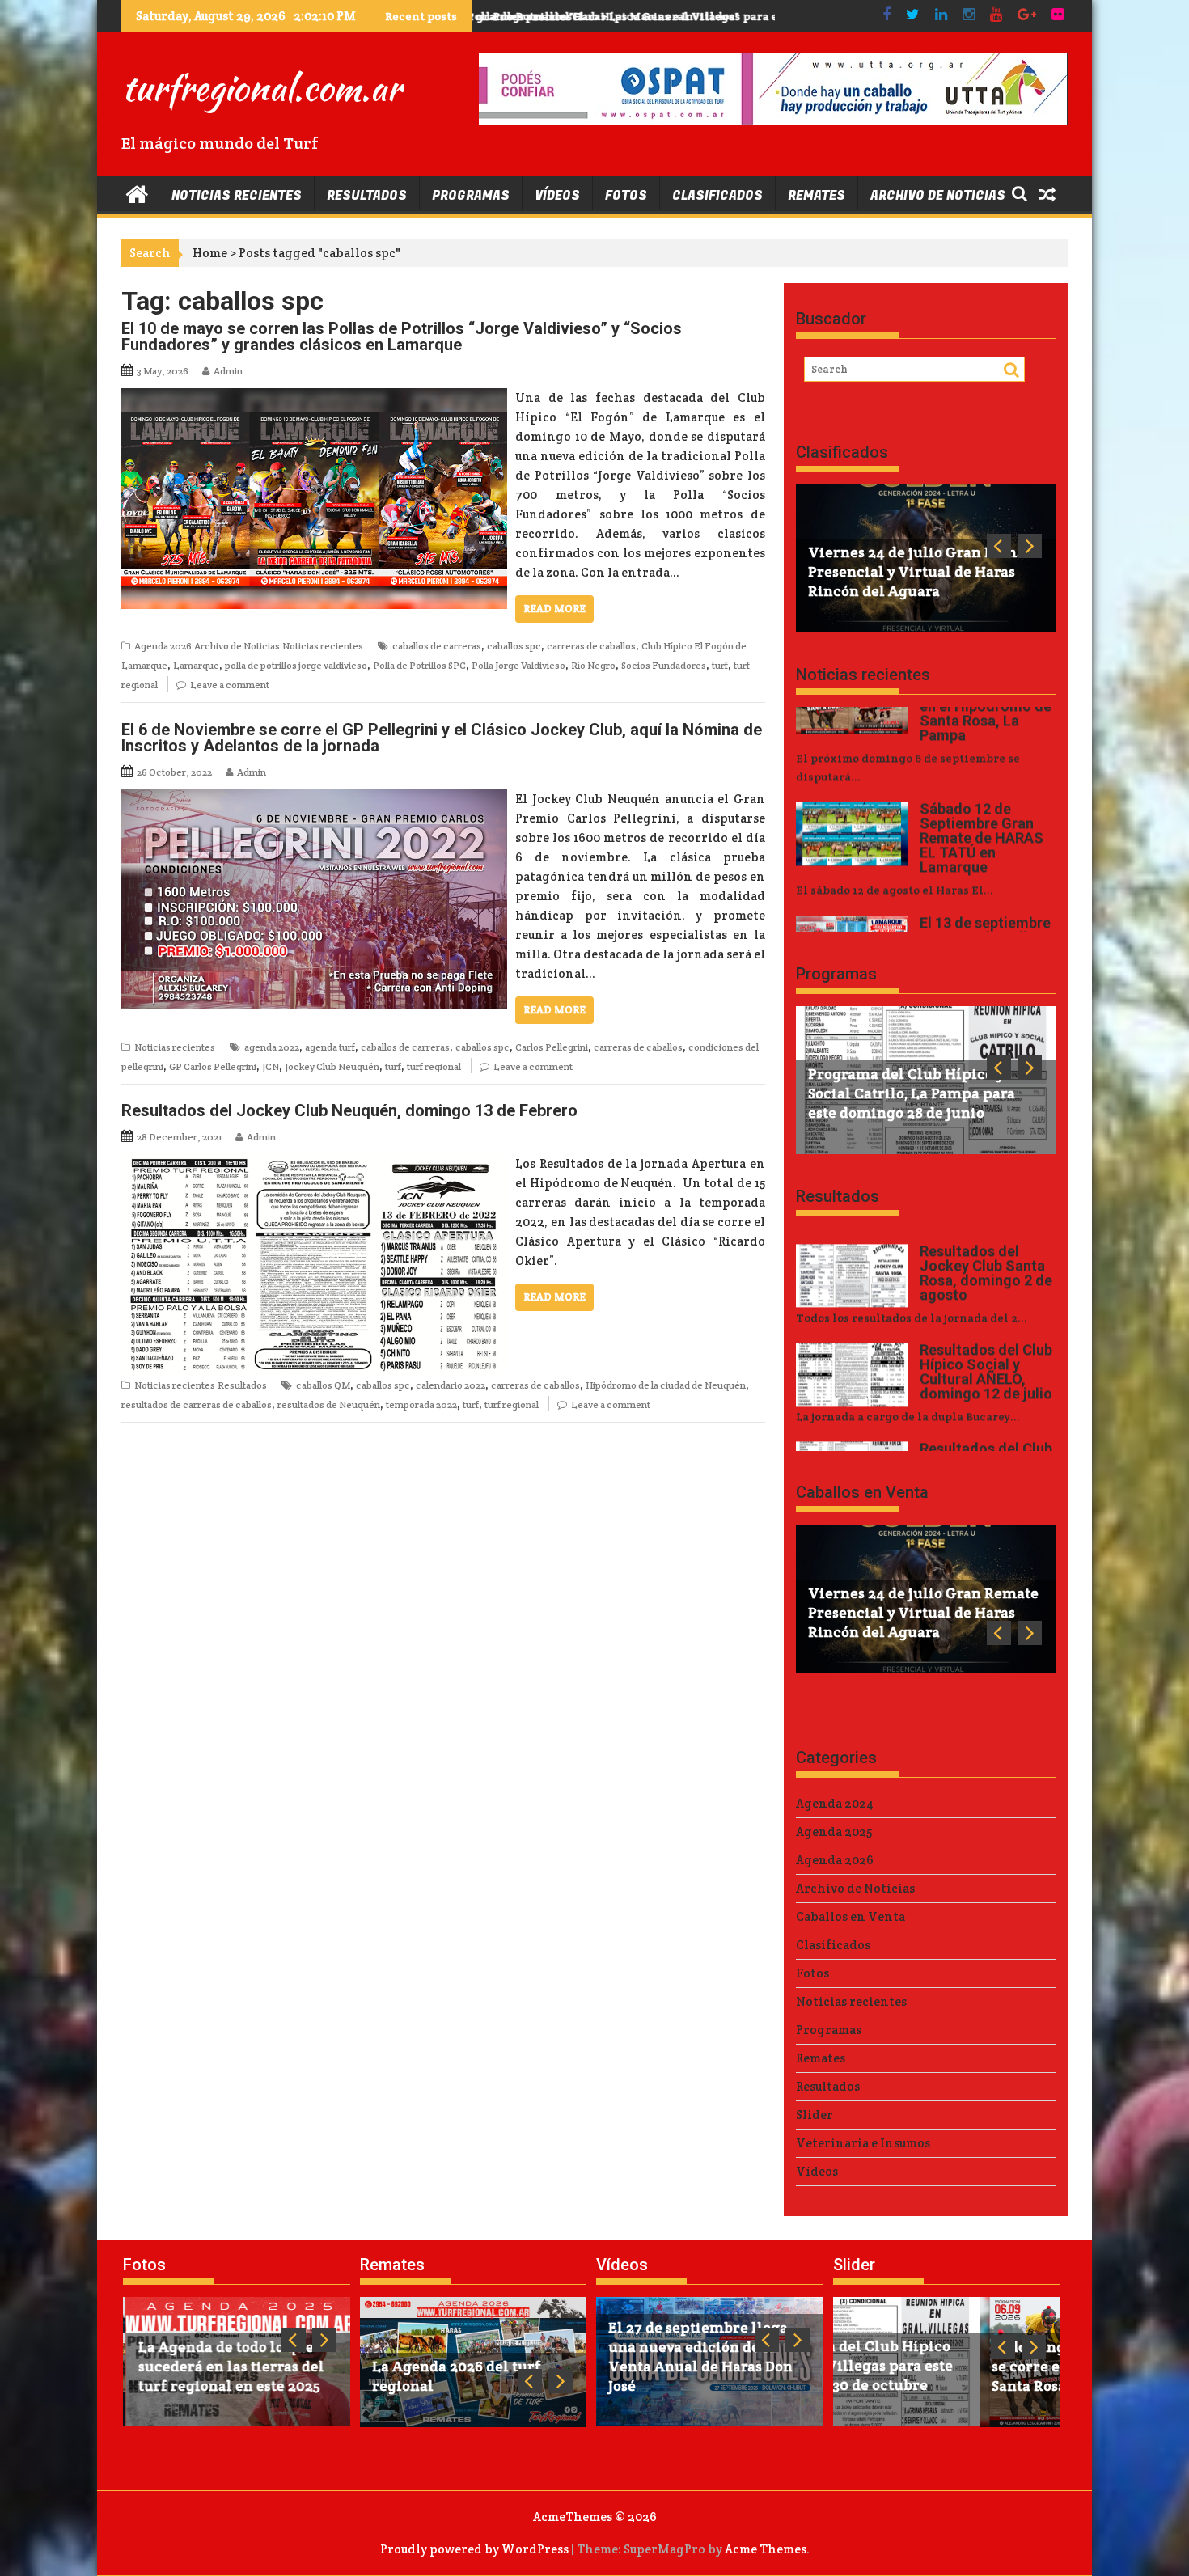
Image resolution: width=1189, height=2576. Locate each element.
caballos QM (323, 1385)
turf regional (434, 1066)
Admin (228, 371)
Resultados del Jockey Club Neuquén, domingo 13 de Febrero (349, 1110)
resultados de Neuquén (329, 1404)
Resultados (367, 196)
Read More (554, 609)
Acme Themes (766, 2549)
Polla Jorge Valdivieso (518, 665)
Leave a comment (230, 685)
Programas (471, 196)
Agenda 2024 (835, 1803)
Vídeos (557, 196)
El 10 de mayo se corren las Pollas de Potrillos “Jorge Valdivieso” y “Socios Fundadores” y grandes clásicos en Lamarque (402, 336)
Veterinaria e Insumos (863, 2143)
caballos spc (514, 646)
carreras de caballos (591, 646)
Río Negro (593, 665)
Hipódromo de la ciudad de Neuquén (666, 1385)
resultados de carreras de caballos (197, 1404)
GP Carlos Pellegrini (213, 1066)
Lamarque (196, 665)
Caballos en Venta (862, 1492)
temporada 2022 (421, 1404)
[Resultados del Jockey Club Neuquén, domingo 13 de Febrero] (314, 1163)
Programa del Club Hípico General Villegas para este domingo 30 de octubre (698, 16)
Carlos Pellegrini (552, 1047)
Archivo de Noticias (938, 196)
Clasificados (717, 196)
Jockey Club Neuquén (332, 1066)
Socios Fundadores (664, 665)
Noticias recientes (237, 196)
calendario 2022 (451, 1385)
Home (210, 253)
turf (720, 665)
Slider (815, 2115)
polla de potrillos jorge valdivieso (296, 665)
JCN (271, 1066)
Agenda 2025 (834, 1832)
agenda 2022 (272, 1047)
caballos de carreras (437, 646)
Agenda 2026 (163, 646)
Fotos (626, 196)
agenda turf (330, 1047)
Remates (817, 196)
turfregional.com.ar (261, 87)
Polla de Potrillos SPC (419, 665)
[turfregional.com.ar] (137, 193)
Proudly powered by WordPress (474, 2549)
